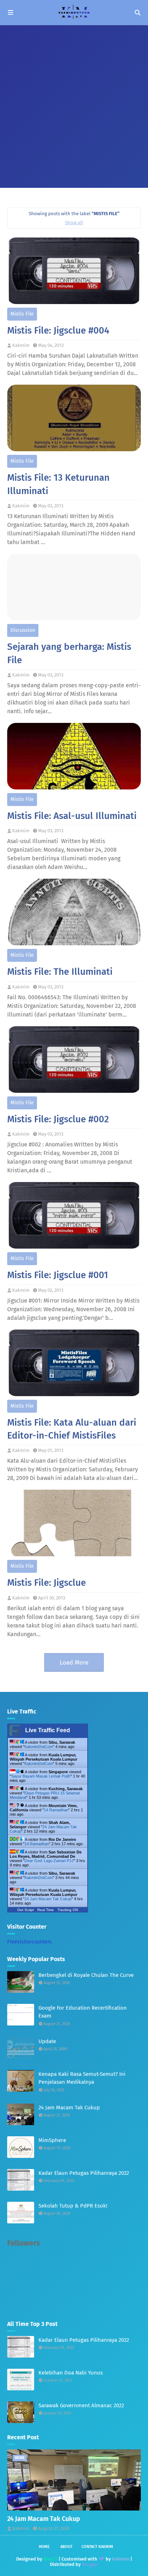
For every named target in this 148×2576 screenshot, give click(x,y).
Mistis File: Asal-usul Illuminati (72, 816)
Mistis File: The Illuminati (60, 972)
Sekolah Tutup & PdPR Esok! (73, 2206)
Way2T (50, 2559)
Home (44, 2547)
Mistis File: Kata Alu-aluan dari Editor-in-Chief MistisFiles (72, 1429)
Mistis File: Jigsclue (47, 1583)
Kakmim (21, 345)
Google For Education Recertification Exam (83, 2012)
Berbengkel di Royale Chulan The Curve (86, 1975)
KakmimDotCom (39, 1747)
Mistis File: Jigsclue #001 (58, 1275)
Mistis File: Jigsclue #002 (58, 1119)
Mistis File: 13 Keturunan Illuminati (58, 484)
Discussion (23, 630)
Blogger (90, 2564)
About (66, 2547)
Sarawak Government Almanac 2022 (81, 2405)
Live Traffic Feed (48, 1730)
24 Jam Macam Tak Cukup (48, 1899)
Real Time (46, 1910)
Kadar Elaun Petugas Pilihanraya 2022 (84, 2173)
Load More (74, 1663)
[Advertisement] (74, 103)
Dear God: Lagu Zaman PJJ (49, 1861)
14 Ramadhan (56, 1810)
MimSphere (52, 2140)
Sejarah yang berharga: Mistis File (69, 653)
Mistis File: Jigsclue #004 (58, 331)
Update (47, 2041)
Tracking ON (68, 1910)
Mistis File (22, 314)
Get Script (26, 1910)
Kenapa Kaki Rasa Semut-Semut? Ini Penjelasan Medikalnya (82, 2078)
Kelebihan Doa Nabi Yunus (71, 2373)
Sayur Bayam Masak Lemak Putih (41, 1776)
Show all (74, 223)
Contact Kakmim (97, 2547)
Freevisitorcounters (29, 1942)
